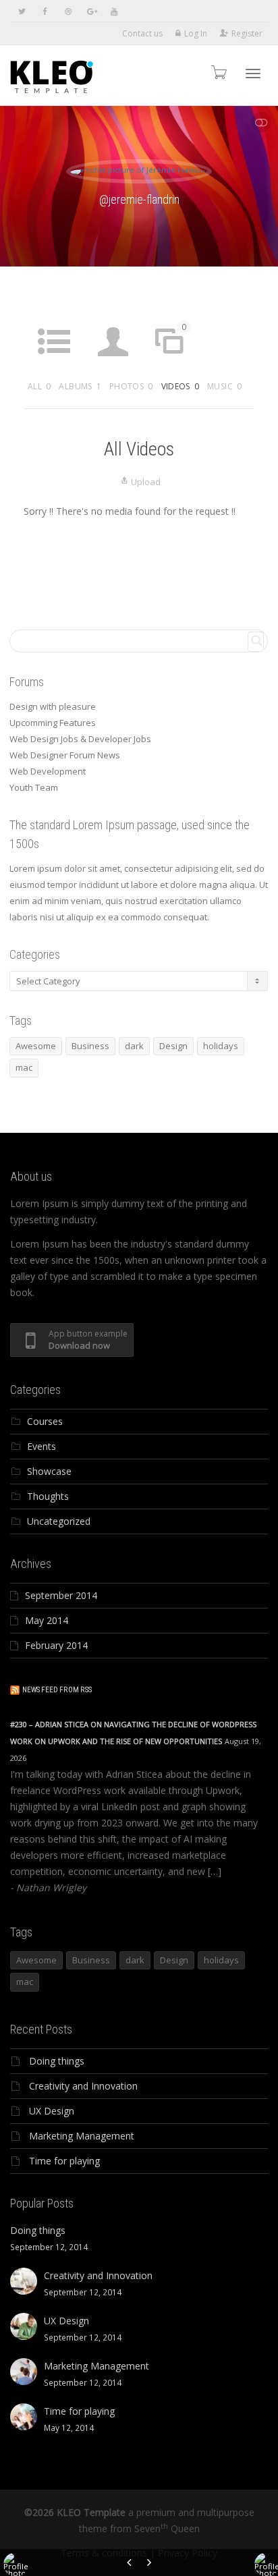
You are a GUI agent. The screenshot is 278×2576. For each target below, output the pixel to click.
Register (247, 33)
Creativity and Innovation (83, 2086)
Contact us (142, 33)
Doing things (57, 2061)
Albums (80, 386)
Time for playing (64, 2161)
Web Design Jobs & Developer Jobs (80, 739)
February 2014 (56, 1645)
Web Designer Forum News (65, 755)
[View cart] (218, 72)
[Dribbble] (68, 11)
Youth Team (34, 787)
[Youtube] (114, 11)
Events (41, 1446)
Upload (146, 482)
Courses (45, 1421)
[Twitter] (22, 11)
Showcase (49, 1471)
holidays (221, 1046)
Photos (131, 386)
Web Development (48, 771)
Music (224, 386)
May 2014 (47, 1620)
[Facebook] (45, 11)
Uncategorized (59, 1521)
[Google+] (91, 11)
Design (173, 1046)
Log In (196, 33)
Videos (180, 386)
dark (134, 1046)
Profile (113, 367)
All (39, 386)
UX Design (52, 2111)
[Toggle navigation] (253, 74)
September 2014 (61, 1595)
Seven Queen (167, 2528)
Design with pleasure (53, 706)
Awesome (36, 1046)
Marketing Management (82, 2136)
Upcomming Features (53, 723)
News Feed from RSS (57, 1690)
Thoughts (48, 1496)
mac (24, 1067)
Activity (54, 367)
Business (90, 1046)
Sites (173, 347)
